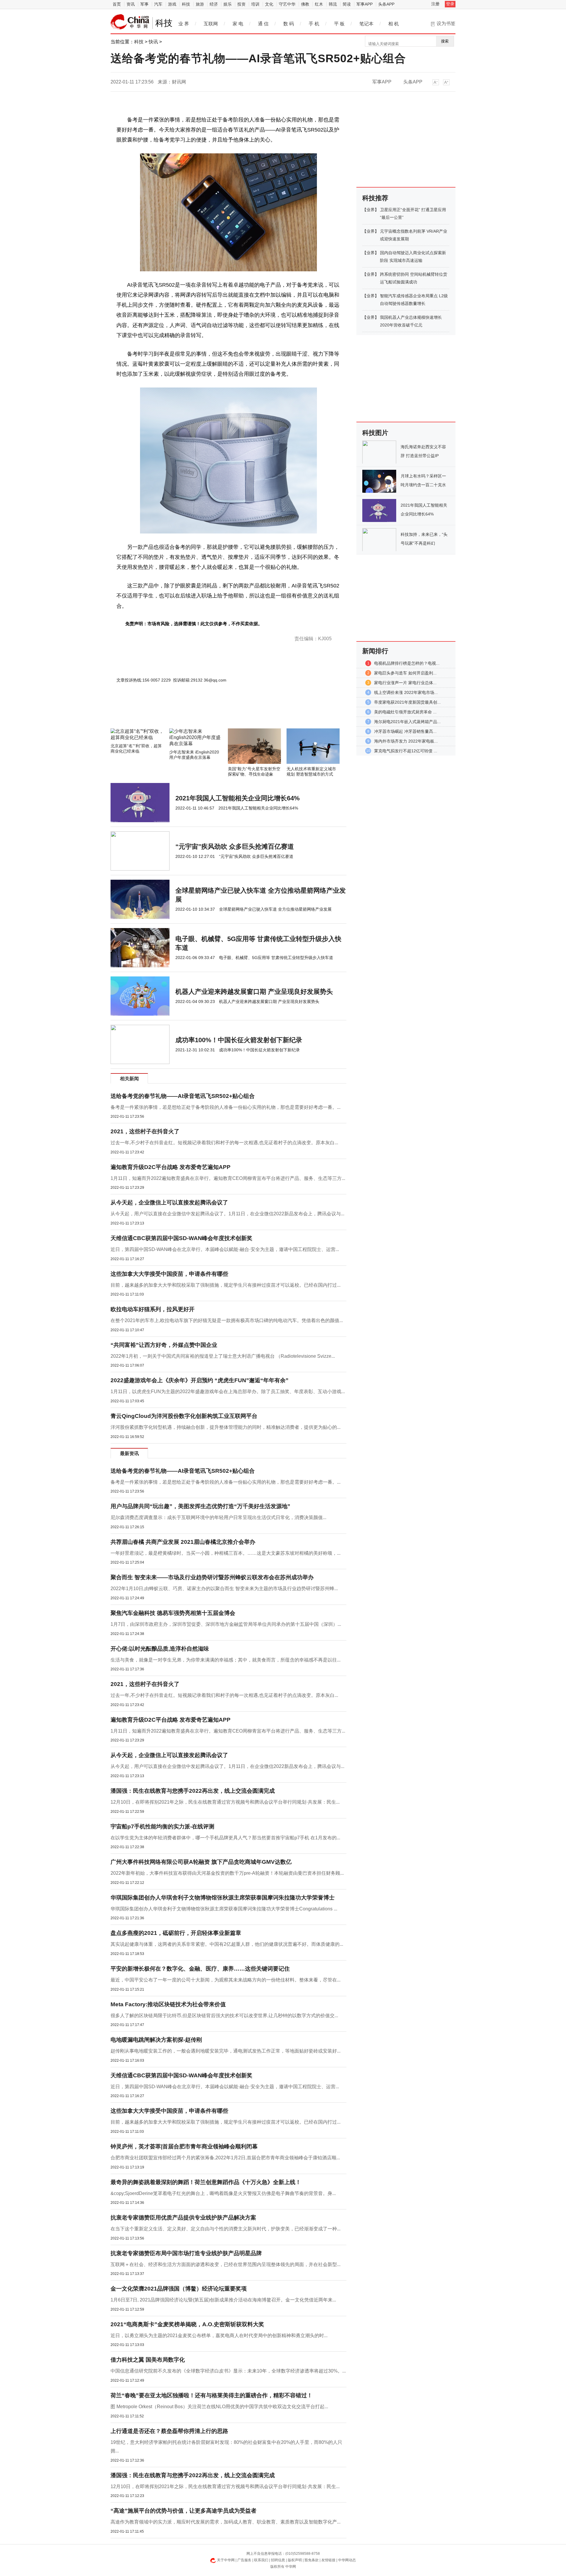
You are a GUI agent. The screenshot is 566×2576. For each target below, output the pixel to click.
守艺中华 (287, 4)
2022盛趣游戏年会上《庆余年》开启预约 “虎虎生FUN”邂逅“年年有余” (200, 1380)
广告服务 (244, 2560)
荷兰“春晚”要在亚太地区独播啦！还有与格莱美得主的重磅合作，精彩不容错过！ (212, 2395)
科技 (186, 4)
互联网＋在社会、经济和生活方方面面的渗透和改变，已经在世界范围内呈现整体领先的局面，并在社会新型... (226, 2264)
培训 (255, 4)
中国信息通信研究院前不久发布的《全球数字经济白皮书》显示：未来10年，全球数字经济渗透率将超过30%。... (228, 2371)
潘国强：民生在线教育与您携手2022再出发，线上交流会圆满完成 (193, 1791)
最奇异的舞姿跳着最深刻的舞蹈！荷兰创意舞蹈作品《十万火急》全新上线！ (206, 2182)
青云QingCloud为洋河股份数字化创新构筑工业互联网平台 (184, 1416)
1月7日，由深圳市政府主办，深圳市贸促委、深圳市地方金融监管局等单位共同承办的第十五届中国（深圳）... (226, 1624)
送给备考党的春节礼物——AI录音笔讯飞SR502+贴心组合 (183, 1096)
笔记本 (366, 24)
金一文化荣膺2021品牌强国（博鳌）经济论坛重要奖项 (179, 2289)
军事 (144, 4)
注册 (435, 4)
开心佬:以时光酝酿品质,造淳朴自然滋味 (160, 1649)
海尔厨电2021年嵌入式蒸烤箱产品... (407, 722)
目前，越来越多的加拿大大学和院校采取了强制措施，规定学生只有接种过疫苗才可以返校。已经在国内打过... (226, 1285)
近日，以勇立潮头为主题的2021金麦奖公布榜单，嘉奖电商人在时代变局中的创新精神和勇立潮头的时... (219, 2336)
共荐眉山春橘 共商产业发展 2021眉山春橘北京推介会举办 (183, 1542)
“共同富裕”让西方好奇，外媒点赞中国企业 (164, 1345)
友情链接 (328, 2560)
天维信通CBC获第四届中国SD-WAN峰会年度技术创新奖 (181, 1238)
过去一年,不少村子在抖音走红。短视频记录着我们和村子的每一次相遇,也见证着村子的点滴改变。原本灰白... (224, 1143)
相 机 (394, 24)
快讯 (153, 42)
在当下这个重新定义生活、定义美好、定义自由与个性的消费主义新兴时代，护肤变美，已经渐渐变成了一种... (226, 2229)
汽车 (158, 4)
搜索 (445, 41)
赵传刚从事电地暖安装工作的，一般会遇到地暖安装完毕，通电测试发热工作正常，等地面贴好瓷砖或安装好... (226, 2051)
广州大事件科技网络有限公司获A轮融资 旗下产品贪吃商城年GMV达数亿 (201, 1862)
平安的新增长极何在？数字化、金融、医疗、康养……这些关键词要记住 (200, 1969)
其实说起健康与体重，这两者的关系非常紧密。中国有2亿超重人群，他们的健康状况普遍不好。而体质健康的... (227, 1944)
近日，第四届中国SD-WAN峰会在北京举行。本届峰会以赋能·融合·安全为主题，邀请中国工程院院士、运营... (225, 1249)
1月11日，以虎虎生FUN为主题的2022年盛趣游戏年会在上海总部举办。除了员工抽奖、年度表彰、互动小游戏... (228, 1392)
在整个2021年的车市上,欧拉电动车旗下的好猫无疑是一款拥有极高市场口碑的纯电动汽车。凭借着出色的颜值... (227, 1320)
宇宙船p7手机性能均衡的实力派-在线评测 (162, 1826)
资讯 (131, 4)
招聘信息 (278, 2560)
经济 (214, 4)
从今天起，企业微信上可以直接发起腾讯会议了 (169, 1202)
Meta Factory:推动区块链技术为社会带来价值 (168, 2004)
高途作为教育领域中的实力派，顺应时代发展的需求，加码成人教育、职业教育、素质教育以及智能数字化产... (226, 2522)
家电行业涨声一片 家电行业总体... (405, 683)
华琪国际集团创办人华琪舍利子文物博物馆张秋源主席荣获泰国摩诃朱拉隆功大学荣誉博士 (223, 1898)
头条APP (386, 4)
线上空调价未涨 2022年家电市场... (406, 692)
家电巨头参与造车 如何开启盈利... (405, 673)
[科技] (130, 22)
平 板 (339, 24)
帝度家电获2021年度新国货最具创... (407, 702)
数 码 (289, 24)
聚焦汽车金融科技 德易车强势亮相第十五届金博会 (173, 1613)
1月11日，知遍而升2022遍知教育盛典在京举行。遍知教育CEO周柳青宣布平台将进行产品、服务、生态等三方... (228, 1178)
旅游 (200, 4)
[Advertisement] (211, 712)
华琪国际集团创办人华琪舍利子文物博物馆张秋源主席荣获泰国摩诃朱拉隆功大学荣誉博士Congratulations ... (224, 1909)
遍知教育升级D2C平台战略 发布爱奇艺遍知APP (171, 1167)
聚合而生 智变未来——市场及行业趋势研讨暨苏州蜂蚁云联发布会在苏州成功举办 (212, 1577)
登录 (450, 4)
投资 (241, 4)
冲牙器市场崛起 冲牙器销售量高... (405, 731)
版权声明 (295, 2560)
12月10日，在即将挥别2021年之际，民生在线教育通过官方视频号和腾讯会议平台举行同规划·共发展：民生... (225, 1802)
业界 (371, 210)
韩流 (333, 4)
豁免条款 (312, 2560)
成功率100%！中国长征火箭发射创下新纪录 (239, 1040)
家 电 (238, 24)
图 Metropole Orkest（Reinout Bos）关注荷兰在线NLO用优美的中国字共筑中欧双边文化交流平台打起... (219, 2407)
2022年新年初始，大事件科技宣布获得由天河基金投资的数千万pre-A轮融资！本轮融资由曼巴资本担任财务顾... (227, 1873)
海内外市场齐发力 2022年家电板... (406, 741)
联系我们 (261, 2560)
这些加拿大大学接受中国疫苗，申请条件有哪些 (169, 1274)
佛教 (305, 4)
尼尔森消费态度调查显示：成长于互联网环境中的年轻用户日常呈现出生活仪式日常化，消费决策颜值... (218, 1517)
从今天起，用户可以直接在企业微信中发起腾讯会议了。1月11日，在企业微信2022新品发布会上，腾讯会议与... (227, 1214)
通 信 (263, 24)
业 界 (184, 24)
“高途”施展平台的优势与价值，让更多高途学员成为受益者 (184, 2511)
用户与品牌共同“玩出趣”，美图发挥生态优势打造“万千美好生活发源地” (200, 1506)
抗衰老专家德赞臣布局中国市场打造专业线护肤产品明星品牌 (186, 2253)
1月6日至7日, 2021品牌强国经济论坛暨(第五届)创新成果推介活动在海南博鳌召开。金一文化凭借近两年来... (223, 2300)
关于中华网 (226, 2560)
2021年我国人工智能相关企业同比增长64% (238, 798)
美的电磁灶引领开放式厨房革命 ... (405, 712)
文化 (269, 4)
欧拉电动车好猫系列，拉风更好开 (153, 1309)
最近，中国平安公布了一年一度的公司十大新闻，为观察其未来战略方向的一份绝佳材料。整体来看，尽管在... (226, 1980)
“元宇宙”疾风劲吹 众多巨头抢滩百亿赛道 (235, 847)
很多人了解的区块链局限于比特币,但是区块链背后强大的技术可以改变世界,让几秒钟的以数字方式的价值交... (224, 2016)
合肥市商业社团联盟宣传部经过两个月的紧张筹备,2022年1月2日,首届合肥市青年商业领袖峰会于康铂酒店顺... (225, 2158)
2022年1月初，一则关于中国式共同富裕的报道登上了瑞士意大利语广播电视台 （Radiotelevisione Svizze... (223, 1356)
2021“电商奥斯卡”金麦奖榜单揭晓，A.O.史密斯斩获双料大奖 (187, 2324)
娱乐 (228, 4)
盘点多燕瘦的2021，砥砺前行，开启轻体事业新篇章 (176, 1933)
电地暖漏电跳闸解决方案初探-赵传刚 (156, 2040)
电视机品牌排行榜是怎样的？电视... (407, 663)
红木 (319, 4)
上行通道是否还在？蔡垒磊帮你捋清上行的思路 (169, 2431)
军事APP (365, 4)
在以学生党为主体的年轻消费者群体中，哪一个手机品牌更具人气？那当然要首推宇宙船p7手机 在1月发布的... (225, 1838)
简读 (347, 4)
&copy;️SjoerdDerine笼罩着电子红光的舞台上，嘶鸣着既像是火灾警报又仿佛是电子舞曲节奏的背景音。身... (223, 2193)
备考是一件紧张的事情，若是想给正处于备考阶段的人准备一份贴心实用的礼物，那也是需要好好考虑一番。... (226, 1107)
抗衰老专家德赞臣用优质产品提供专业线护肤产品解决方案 (183, 2218)
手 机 (314, 24)
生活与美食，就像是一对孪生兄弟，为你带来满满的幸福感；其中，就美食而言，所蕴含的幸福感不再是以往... (226, 1660)
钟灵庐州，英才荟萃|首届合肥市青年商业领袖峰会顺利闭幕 (184, 2146)
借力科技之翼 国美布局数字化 (148, 2360)
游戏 (172, 4)
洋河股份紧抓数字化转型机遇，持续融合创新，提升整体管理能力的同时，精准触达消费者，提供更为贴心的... (226, 1427)
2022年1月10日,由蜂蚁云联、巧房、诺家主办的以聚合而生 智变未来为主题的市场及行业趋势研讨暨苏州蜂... (224, 1589)
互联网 (211, 24)
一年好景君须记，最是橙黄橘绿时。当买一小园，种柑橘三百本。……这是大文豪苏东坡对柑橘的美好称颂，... (226, 1553)
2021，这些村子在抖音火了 (145, 1131)
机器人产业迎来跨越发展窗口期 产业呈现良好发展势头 (254, 992)
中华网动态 (347, 2560)
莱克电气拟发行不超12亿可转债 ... (406, 751)
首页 (117, 4)
